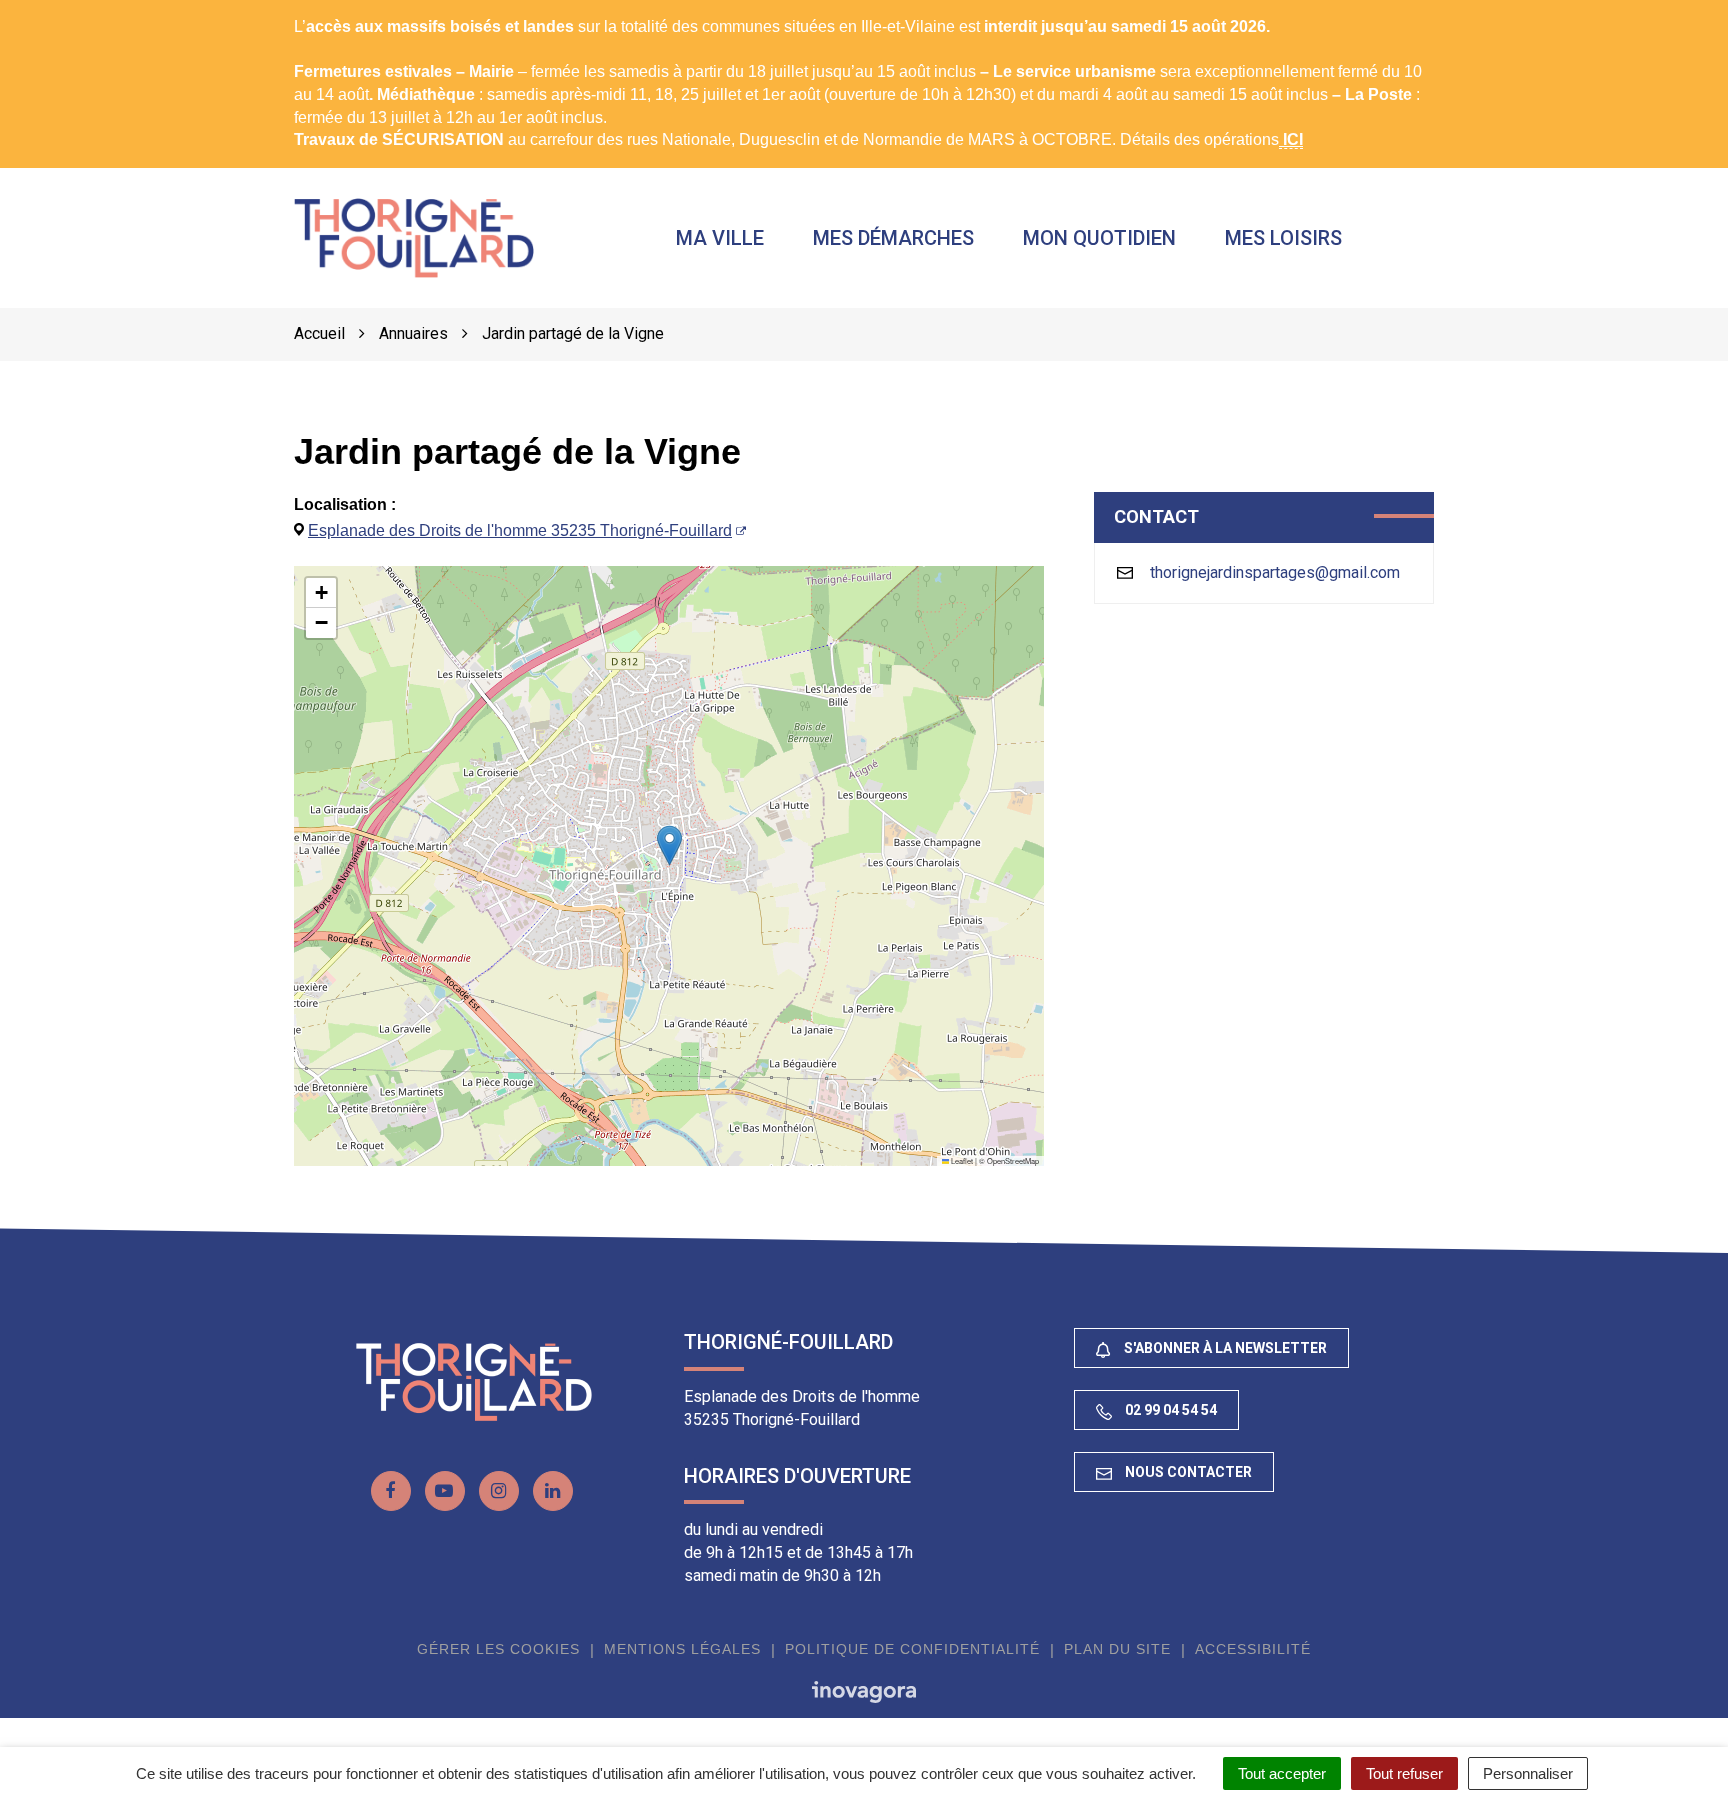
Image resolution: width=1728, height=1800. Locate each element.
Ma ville (720, 238)
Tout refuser (1404, 1773)
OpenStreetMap (1013, 1160)
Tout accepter (1282, 1773)
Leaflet (961, 1160)
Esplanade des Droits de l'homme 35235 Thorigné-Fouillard (520, 530)
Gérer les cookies (498, 1649)
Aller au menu (54, 10)
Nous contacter (1187, 1472)
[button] (669, 845)
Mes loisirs (1283, 238)
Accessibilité (1253, 1649)
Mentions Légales (682, 1649)
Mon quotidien (1099, 238)
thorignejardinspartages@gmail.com (1275, 572)
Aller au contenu (176, 10)
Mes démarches (893, 238)
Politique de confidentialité (912, 1649)
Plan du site (1117, 1649)
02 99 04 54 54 (1169, 1410)
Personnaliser (1528, 1773)
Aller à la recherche (317, 10)
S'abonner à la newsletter (1224, 1348)
